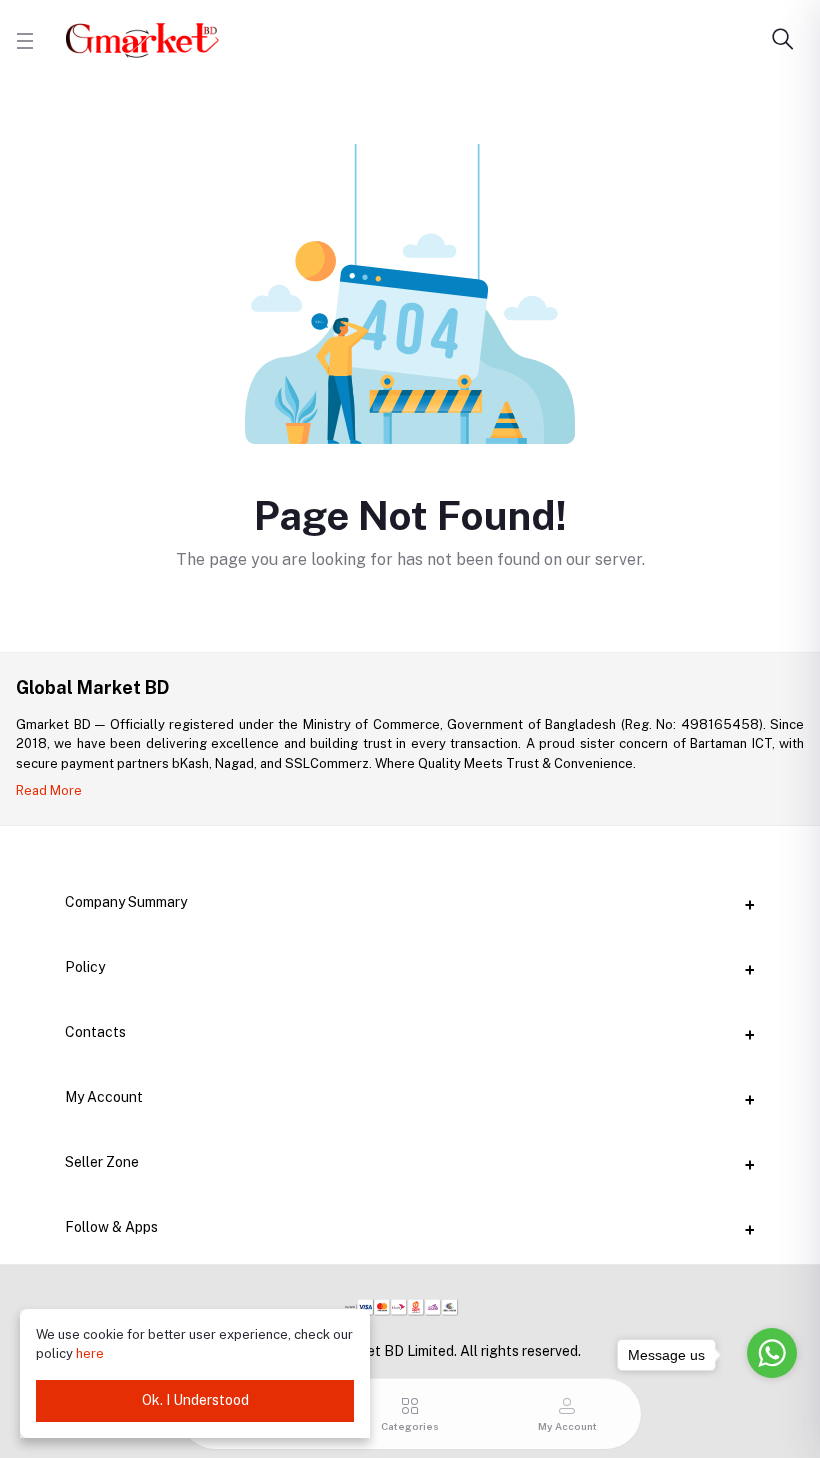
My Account (104, 1097)
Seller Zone (102, 1162)
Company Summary (126, 902)
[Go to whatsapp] (772, 1353)
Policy (85, 967)
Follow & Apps (111, 1227)
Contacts (95, 1032)
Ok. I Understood (195, 1400)
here (90, 1353)
